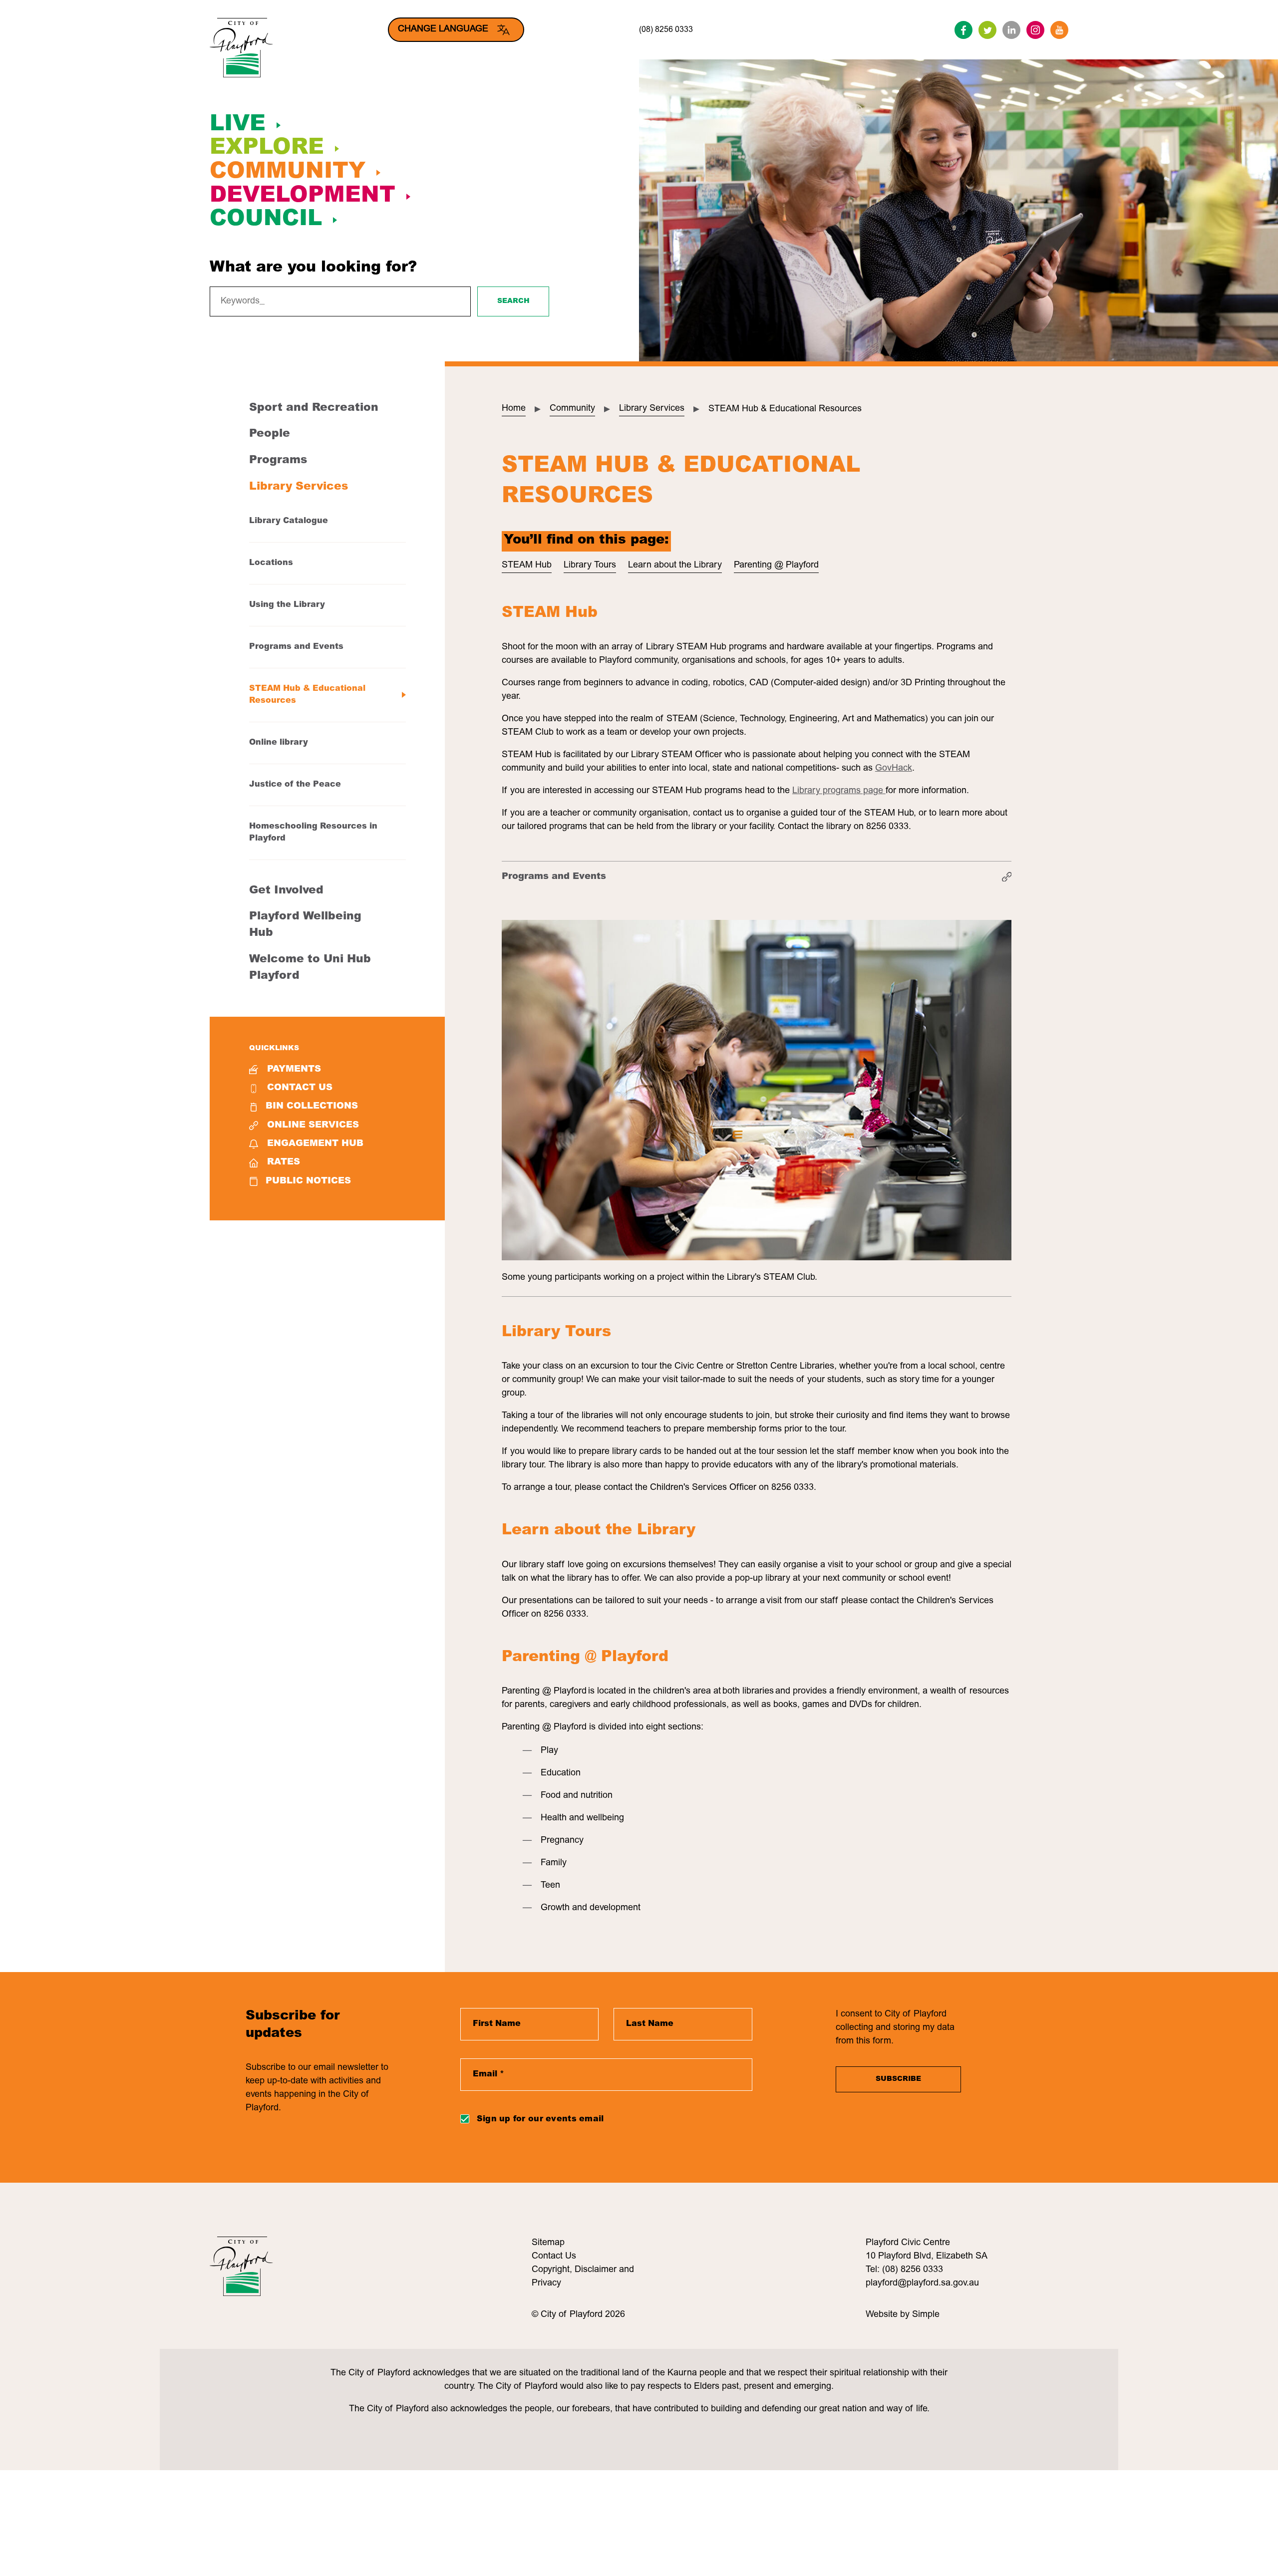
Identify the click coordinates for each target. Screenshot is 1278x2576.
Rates (284, 1162)
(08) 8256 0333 (666, 30)
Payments (294, 1070)
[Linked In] (1011, 30)
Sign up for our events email (540, 2119)
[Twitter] (987, 30)
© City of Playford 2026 (578, 2315)
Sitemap (548, 2243)
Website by (889, 2315)
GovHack (894, 769)
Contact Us (300, 1088)
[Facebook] (963, 30)
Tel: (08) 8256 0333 (904, 2270)
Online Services (313, 1126)
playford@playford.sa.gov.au (922, 2284)
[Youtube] (1059, 30)
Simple (926, 2315)
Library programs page (839, 791)
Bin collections (312, 1107)
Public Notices (308, 1181)
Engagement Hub (315, 1144)
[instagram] (1035, 30)
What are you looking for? (313, 268)
